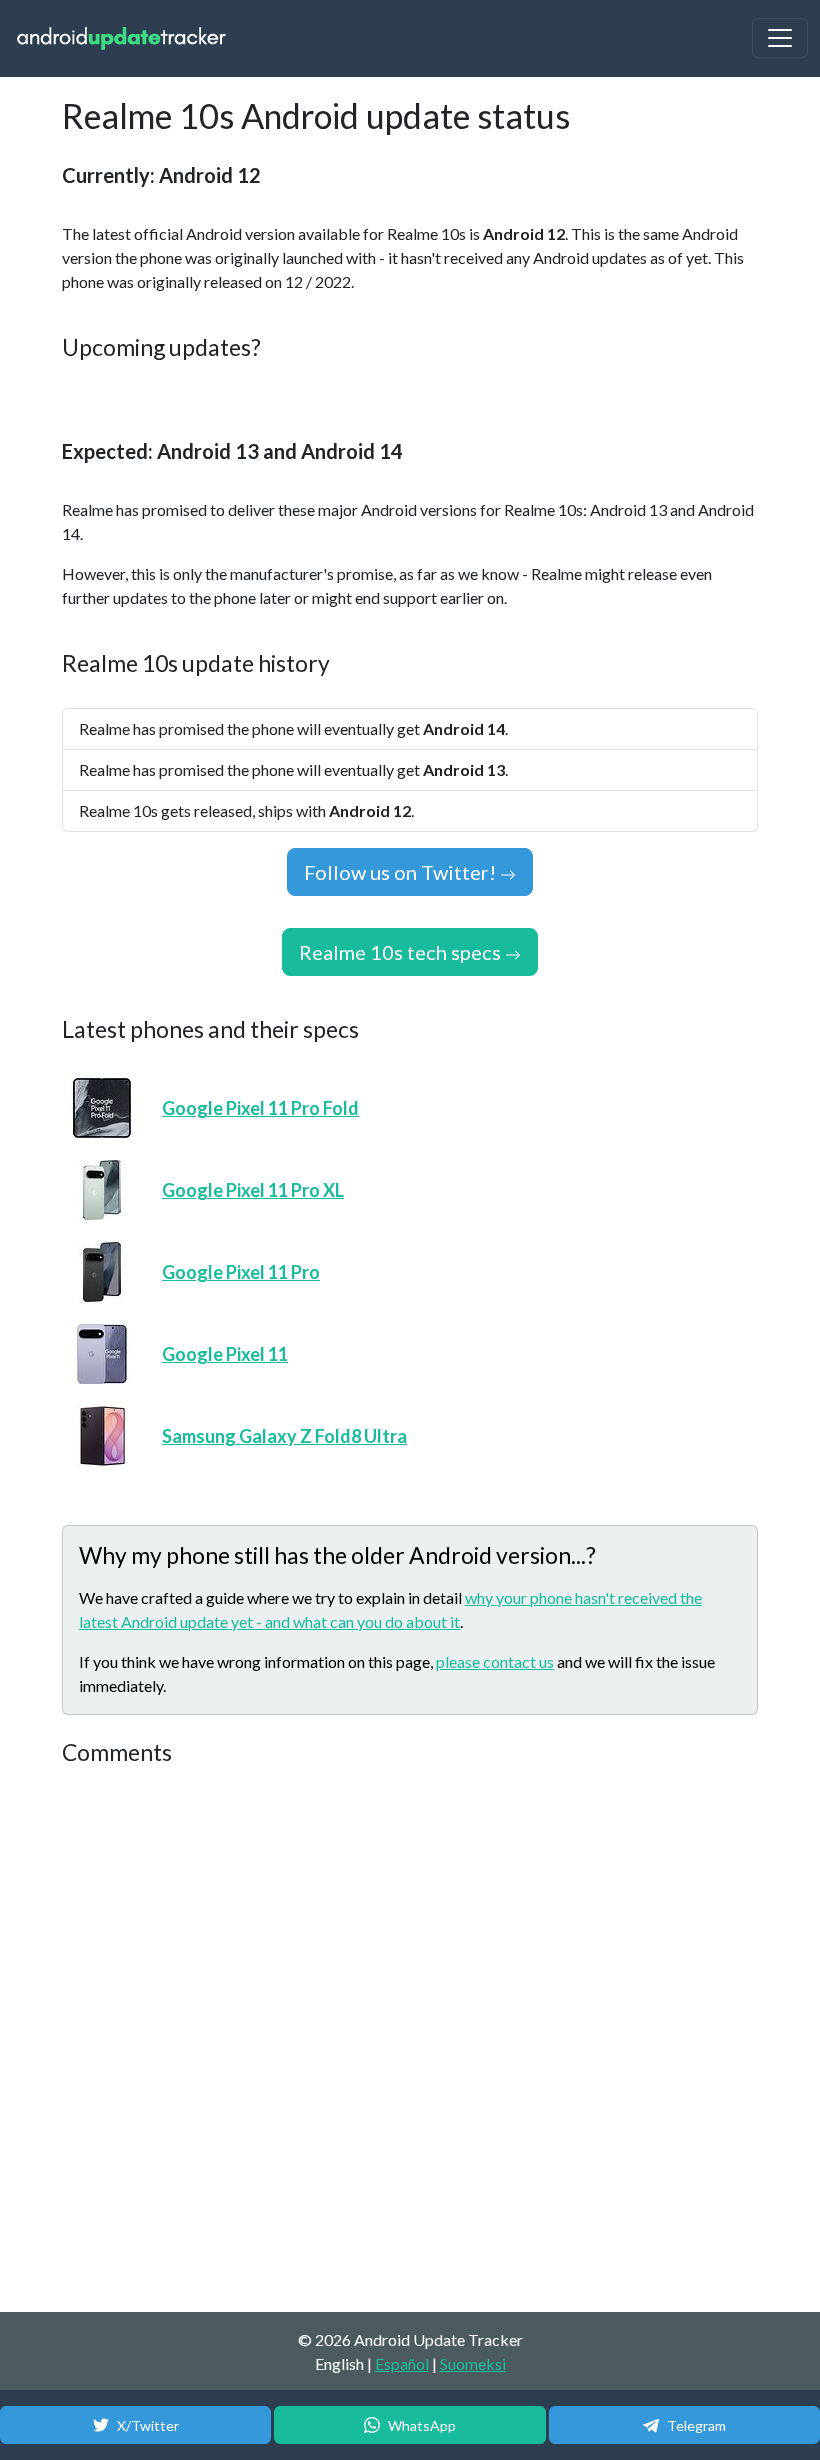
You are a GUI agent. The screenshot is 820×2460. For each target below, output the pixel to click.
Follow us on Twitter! (402, 872)
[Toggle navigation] (780, 38)
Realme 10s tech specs (402, 952)
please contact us (495, 1661)
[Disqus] (410, 2040)
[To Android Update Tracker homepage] (122, 38)
